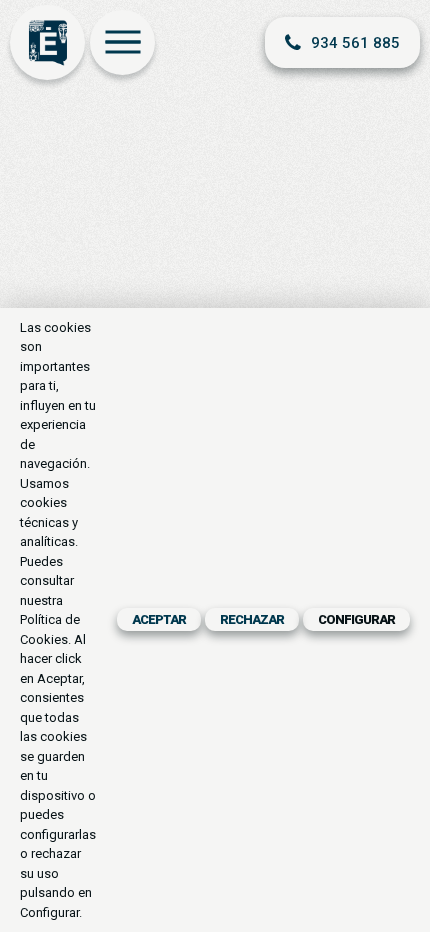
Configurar (356, 619)
